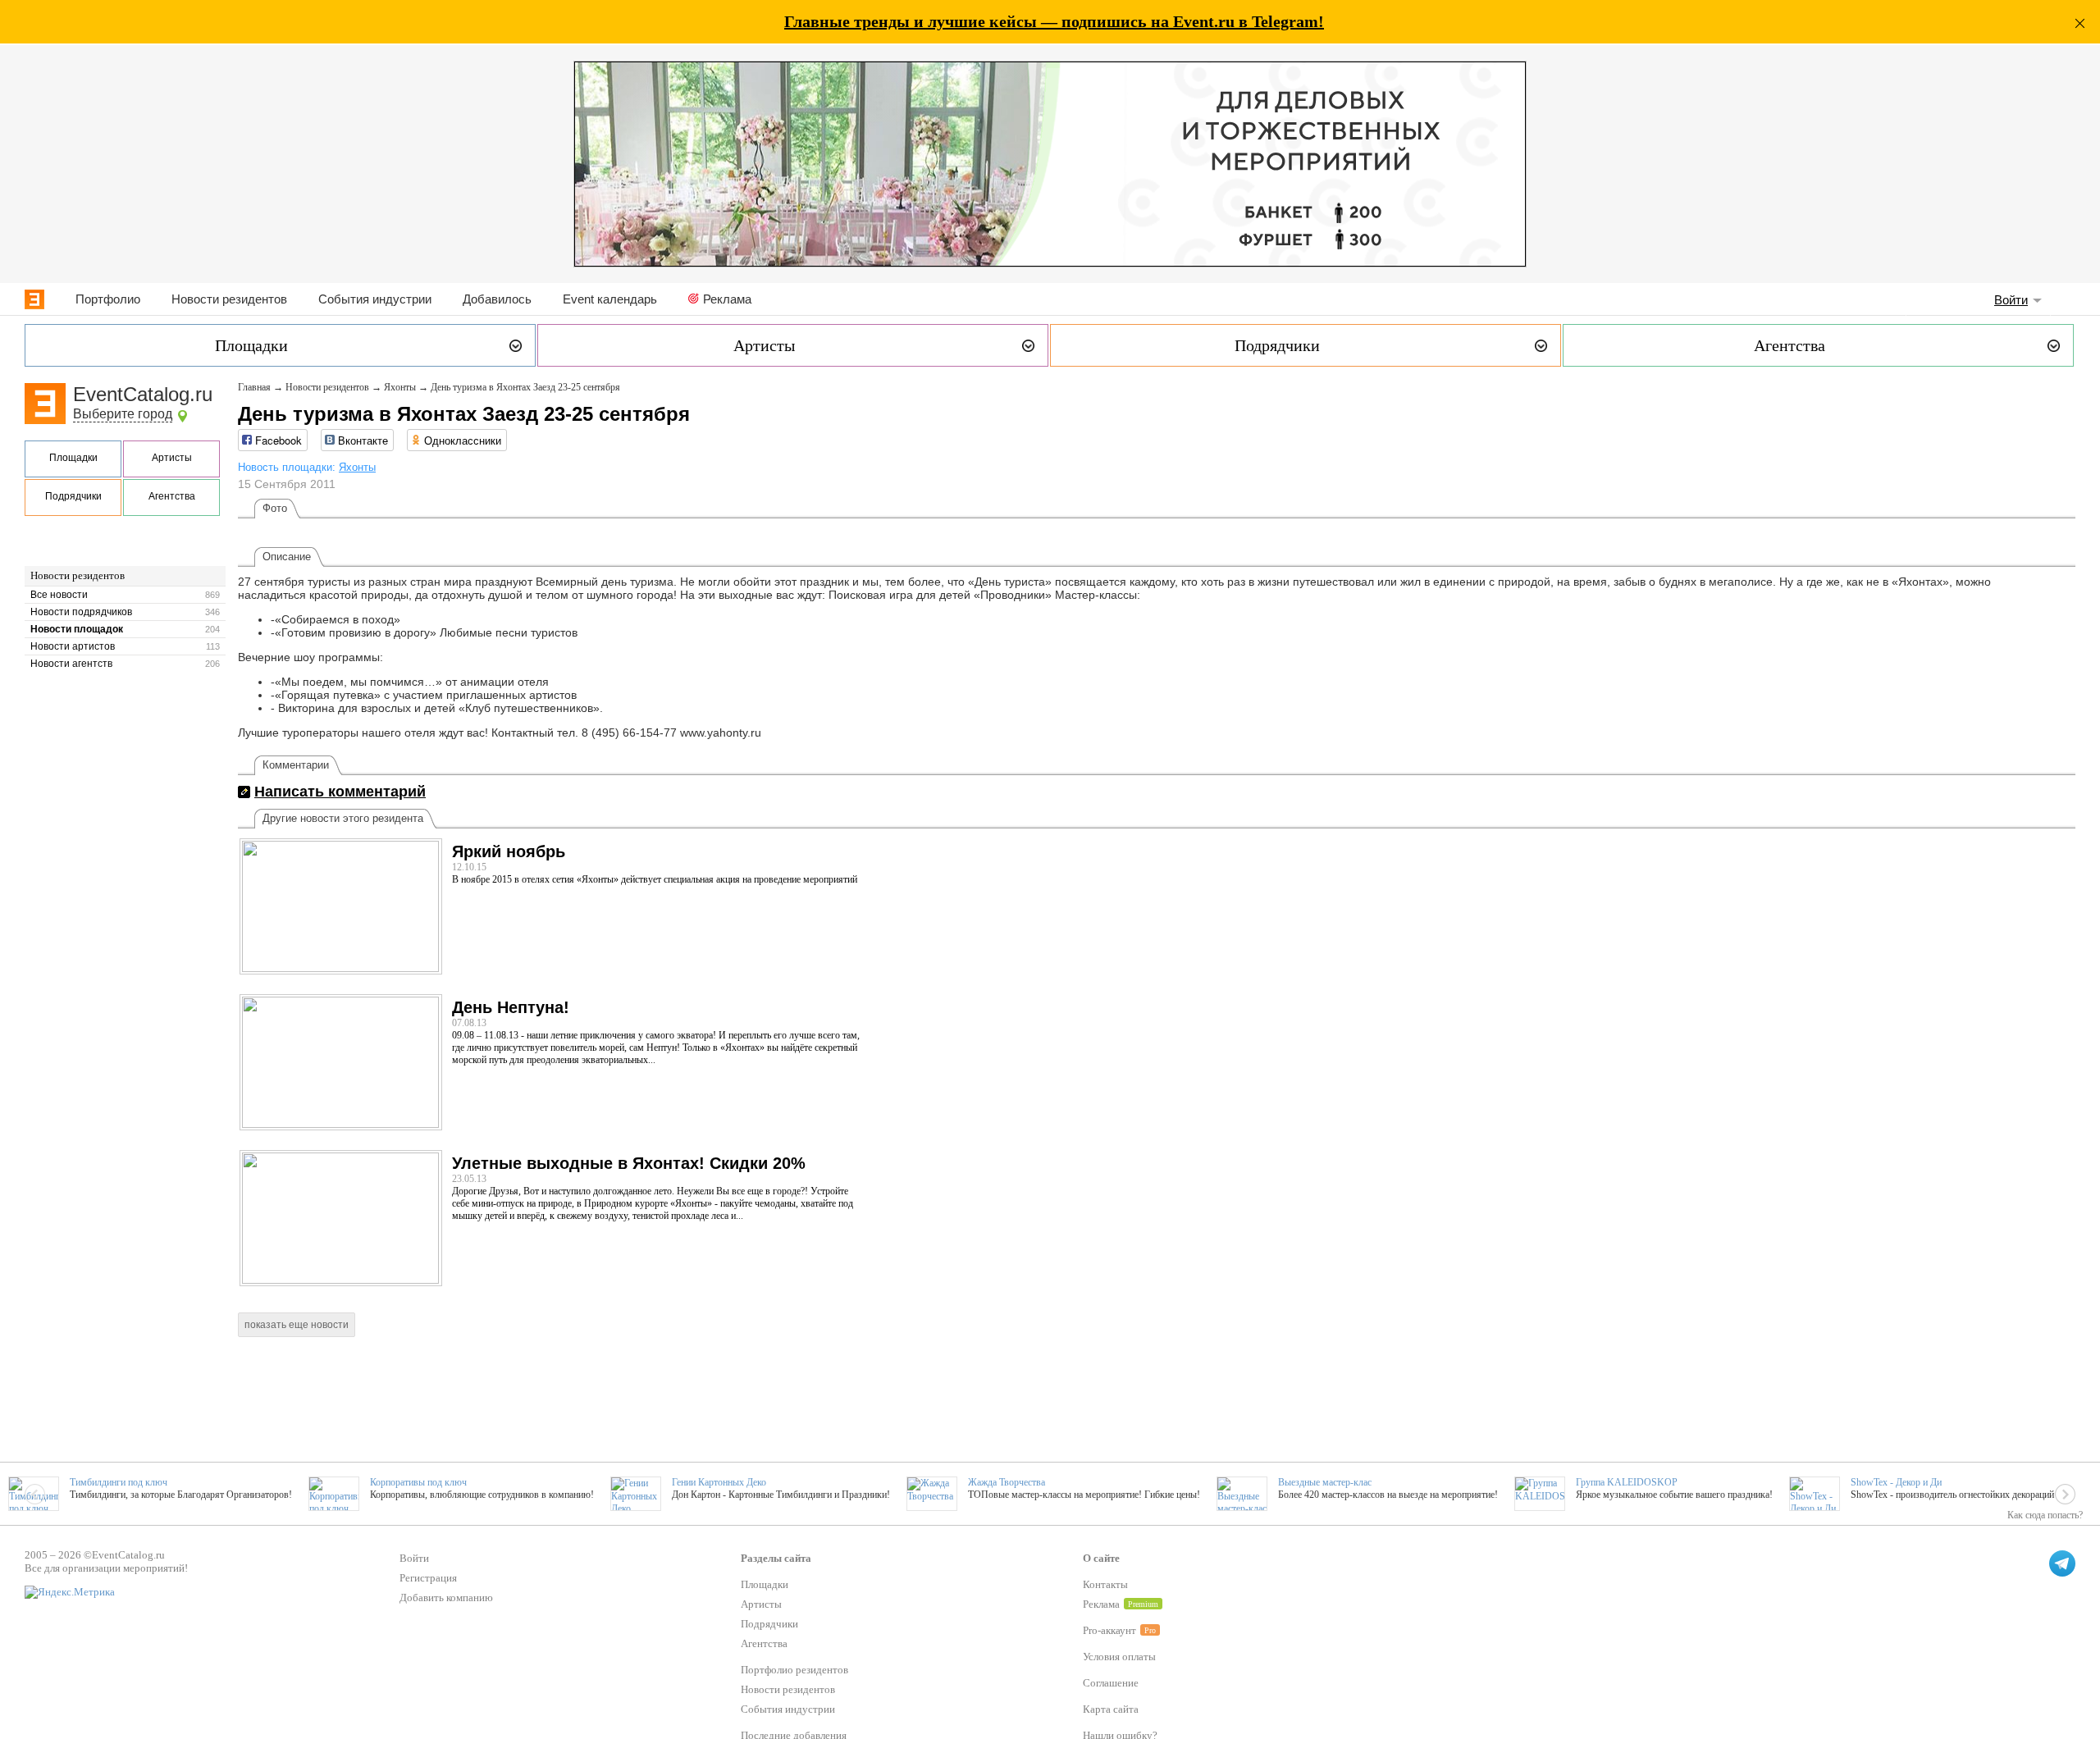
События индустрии (375, 299)
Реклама (727, 299)
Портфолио (108, 299)
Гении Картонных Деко (719, 1482)
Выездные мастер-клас (1325, 1482)
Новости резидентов (229, 299)
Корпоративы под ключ (418, 1482)
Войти (2011, 300)
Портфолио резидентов (794, 1670)
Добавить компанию (446, 1598)
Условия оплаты (1119, 1657)
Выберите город (123, 414)
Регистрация (428, 1578)
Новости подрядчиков (81, 612)
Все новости (59, 595)
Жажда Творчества (1007, 1482)
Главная (254, 387)
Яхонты (400, 387)
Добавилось (497, 299)
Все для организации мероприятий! (106, 1568)
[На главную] (34, 299)
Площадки (73, 458)
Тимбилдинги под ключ (119, 1482)
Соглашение (1111, 1683)
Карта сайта (1111, 1709)
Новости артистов (73, 646)
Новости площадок (77, 629)
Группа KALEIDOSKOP (1627, 1482)
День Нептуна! (511, 1007)
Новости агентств (71, 664)
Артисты (172, 458)
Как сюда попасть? (2045, 1515)
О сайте (1101, 1558)
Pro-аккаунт (1109, 1630)
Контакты (1105, 1584)
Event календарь (610, 299)
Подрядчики (73, 496)
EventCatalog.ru (143, 394)
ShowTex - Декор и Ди (1896, 1482)
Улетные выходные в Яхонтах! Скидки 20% (629, 1163)
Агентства (172, 496)
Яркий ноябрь (509, 851)
